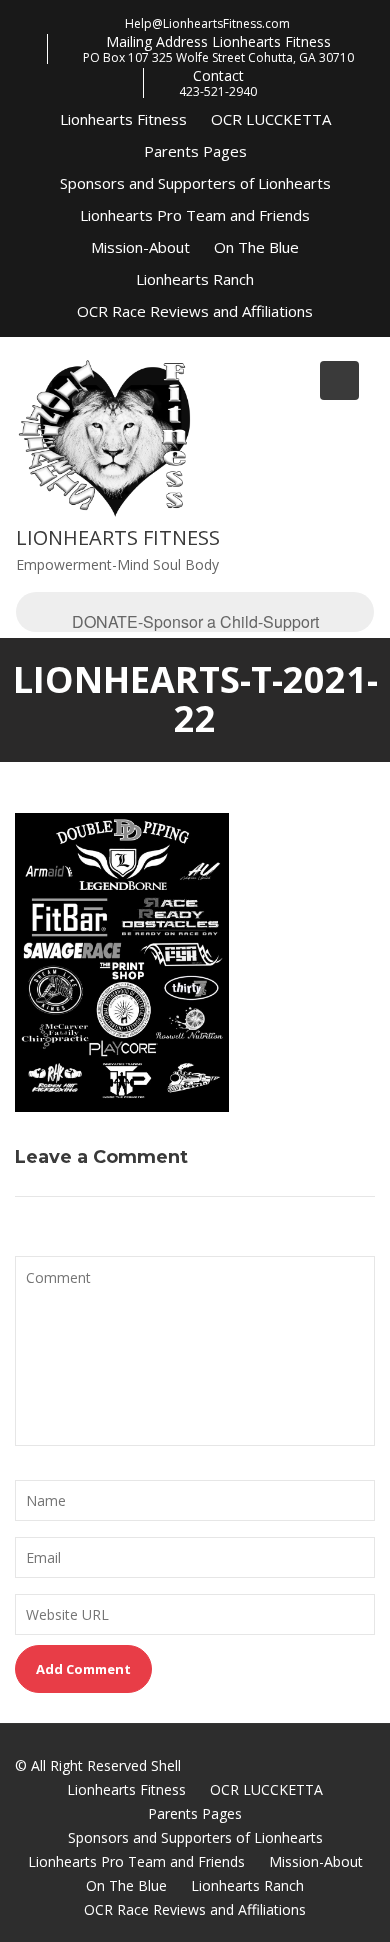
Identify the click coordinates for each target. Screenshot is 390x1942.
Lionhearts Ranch (195, 279)
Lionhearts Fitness (123, 119)
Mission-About (140, 247)
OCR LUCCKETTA (271, 119)
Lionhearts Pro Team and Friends (195, 215)
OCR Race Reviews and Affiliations (195, 311)
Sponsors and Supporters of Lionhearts (195, 183)
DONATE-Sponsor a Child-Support (195, 621)
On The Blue (256, 247)
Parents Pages (195, 151)
